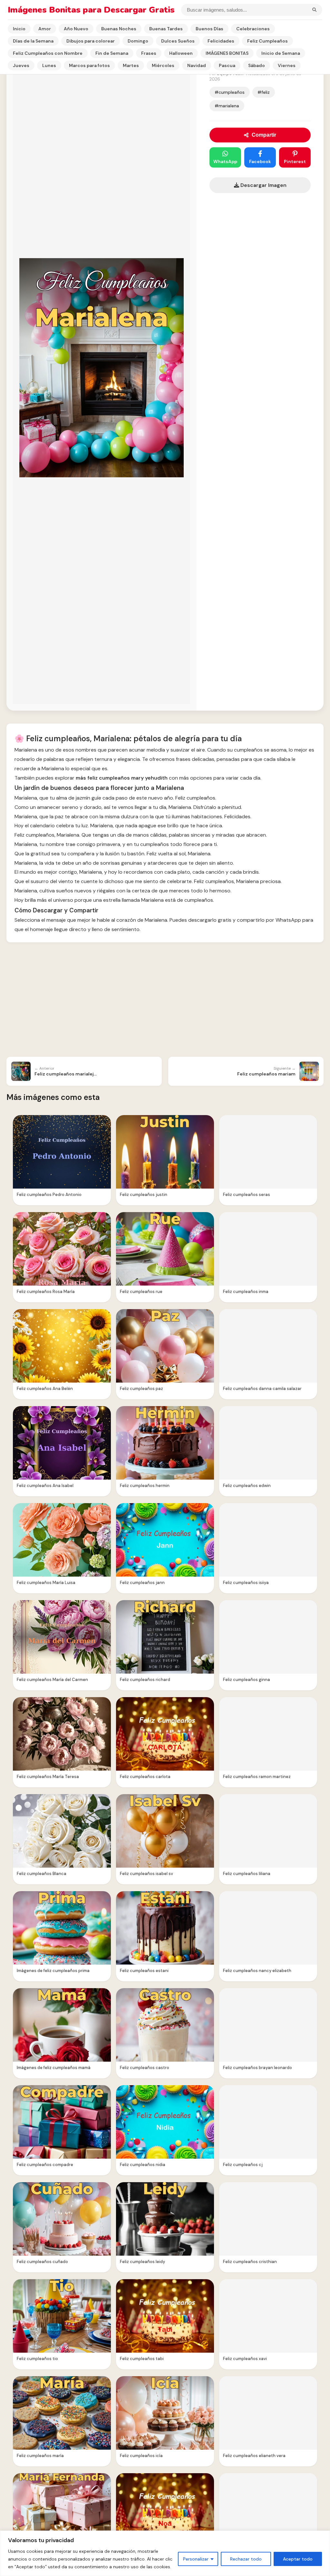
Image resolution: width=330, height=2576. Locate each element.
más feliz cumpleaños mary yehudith (122, 778)
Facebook (260, 161)
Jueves (21, 65)
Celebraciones (253, 29)
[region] (165, 2553)
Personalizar (196, 2559)
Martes (131, 65)
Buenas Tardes (166, 29)
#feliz (264, 92)
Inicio (19, 29)
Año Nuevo (76, 29)
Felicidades (221, 41)
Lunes (49, 65)
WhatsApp (225, 161)
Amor (45, 29)
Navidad (197, 65)
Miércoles (163, 65)
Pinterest (295, 161)
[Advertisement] (165, 1000)
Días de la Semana (33, 41)
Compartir (264, 135)
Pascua (227, 65)
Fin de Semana (112, 53)
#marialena (227, 106)
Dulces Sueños (178, 41)
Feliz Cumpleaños (267, 41)
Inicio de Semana (281, 53)
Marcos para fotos (89, 65)
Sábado (257, 65)
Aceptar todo (298, 2559)
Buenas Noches (119, 29)
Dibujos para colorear (91, 41)
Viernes (287, 65)
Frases (149, 53)
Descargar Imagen (263, 185)
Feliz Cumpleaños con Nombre (48, 53)
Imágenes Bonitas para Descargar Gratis (91, 10)
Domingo (138, 41)
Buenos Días (209, 29)
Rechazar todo (246, 2559)
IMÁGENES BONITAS (227, 53)
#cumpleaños (230, 92)
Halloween (181, 53)
